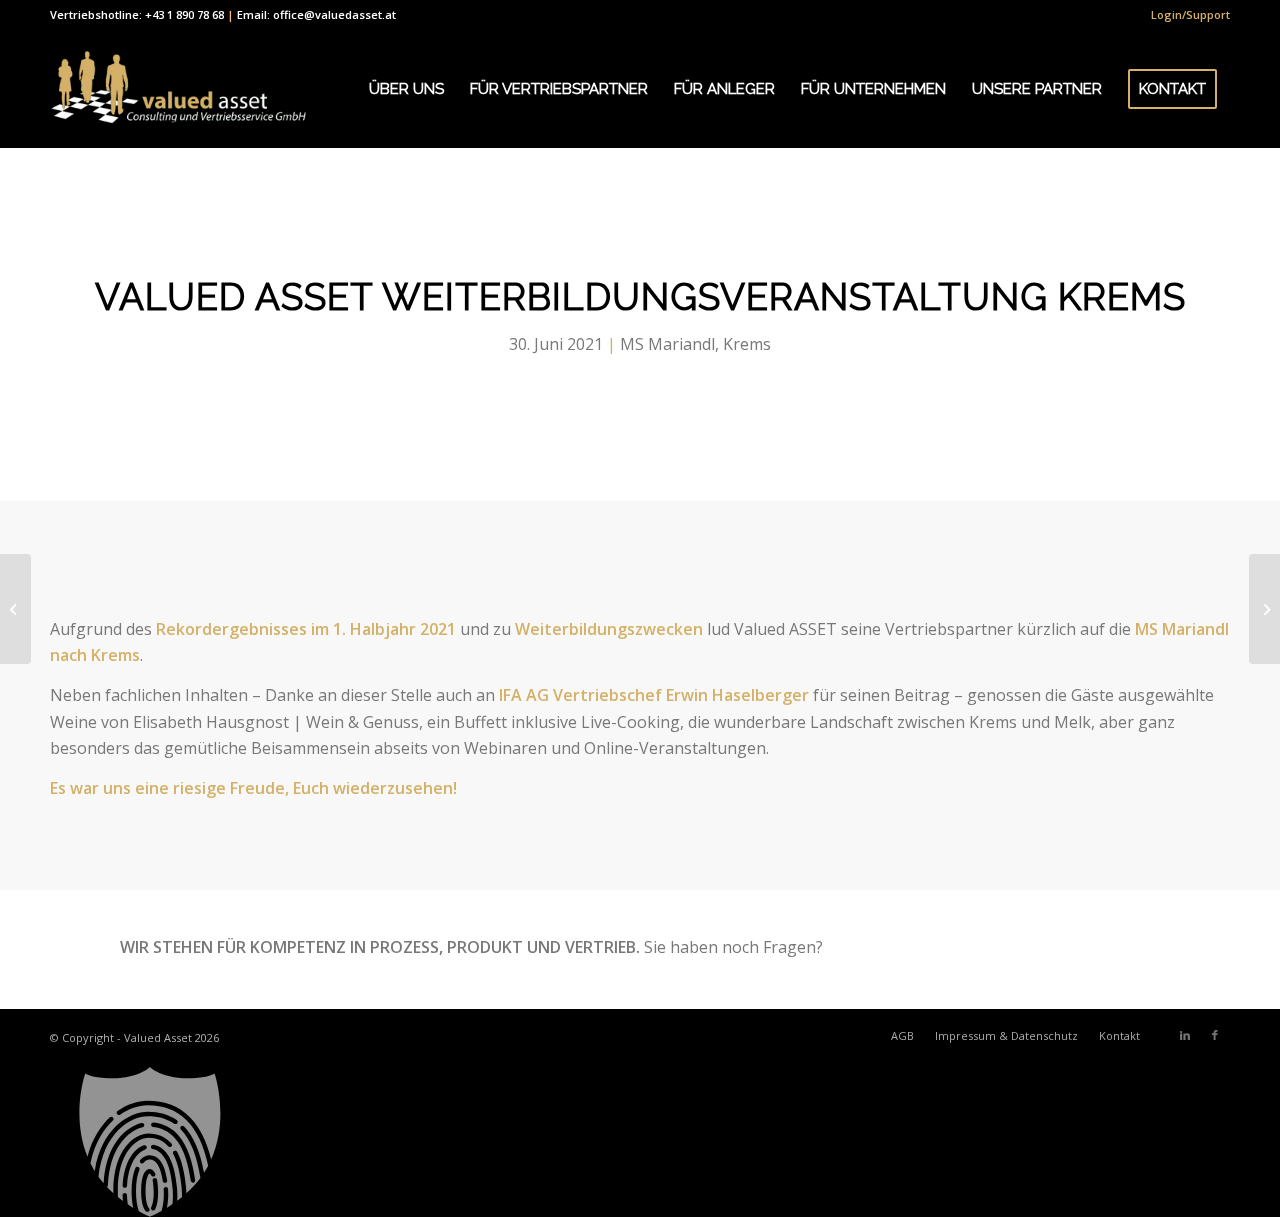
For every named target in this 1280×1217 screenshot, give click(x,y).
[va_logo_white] (178, 89)
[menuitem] (1185, 15)
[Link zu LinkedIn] (1185, 1035)
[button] (640, 1142)
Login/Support (1190, 14)
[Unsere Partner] (15, 609)
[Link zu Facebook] (1215, 1035)
